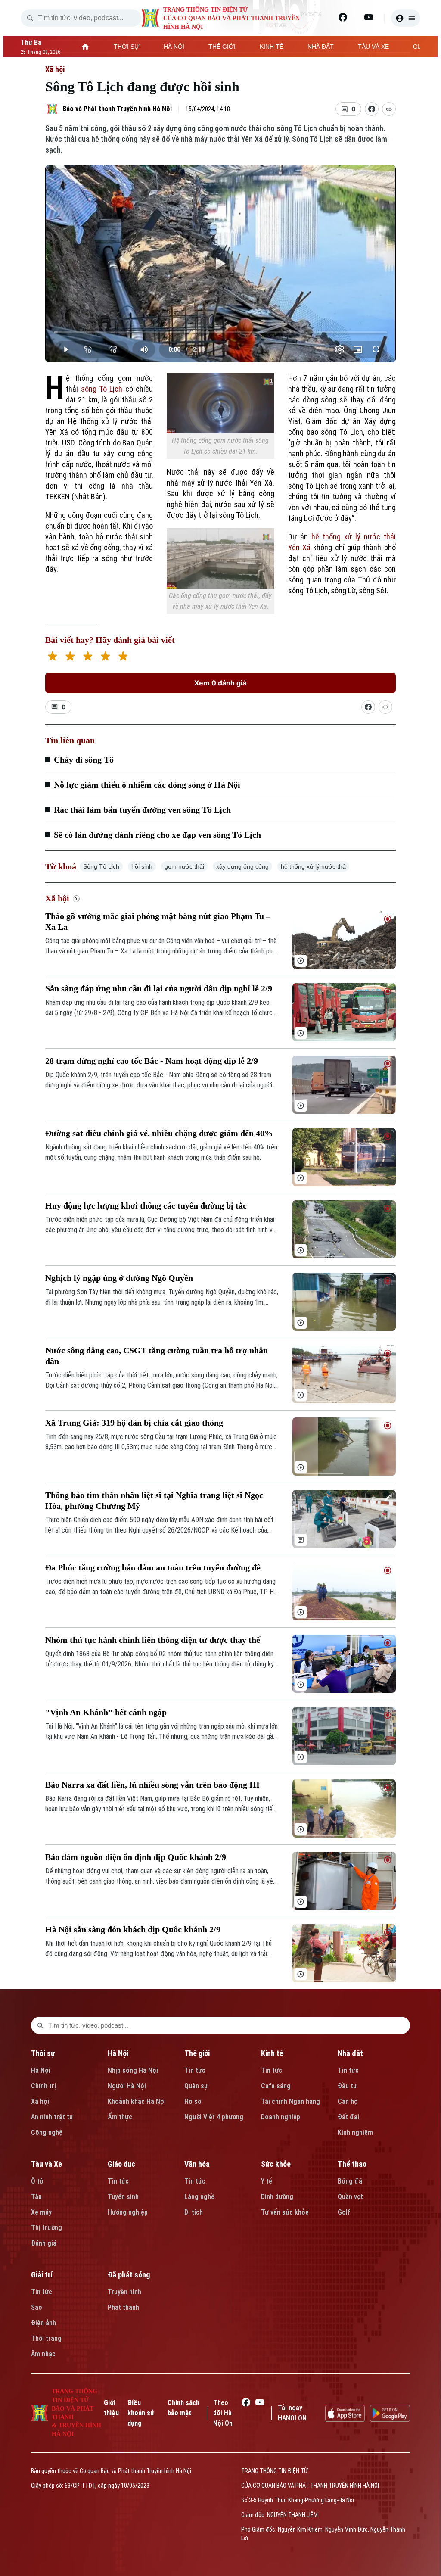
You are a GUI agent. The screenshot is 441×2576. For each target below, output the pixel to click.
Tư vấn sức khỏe (285, 2212)
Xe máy (41, 2212)
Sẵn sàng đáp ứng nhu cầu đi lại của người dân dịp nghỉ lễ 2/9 (159, 988)
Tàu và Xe (47, 2164)
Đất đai (348, 2117)
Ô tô (37, 2181)
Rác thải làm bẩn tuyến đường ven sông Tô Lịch (142, 810)
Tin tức (195, 2070)
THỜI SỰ (127, 47)
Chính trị (43, 2086)
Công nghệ (47, 2132)
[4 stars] (105, 657)
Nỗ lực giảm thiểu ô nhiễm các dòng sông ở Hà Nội (147, 785)
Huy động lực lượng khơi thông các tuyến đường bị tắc (146, 1205)
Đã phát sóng (129, 2275)
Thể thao (352, 2164)
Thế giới (197, 2053)
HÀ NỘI (174, 47)
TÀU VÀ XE (373, 47)
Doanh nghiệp (281, 2117)
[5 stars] (123, 657)
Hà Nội (41, 2070)
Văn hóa (197, 2164)
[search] (30, 18)
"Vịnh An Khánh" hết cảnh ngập (106, 1712)
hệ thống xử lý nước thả (313, 866)
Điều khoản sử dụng (141, 2413)
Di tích (194, 2212)
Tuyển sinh (123, 2197)
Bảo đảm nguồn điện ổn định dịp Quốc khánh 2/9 (136, 1857)
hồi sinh (142, 866)
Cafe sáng (276, 2086)
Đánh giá (44, 2243)
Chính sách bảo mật (183, 2408)
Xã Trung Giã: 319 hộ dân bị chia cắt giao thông (134, 1423)
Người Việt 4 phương (214, 2117)
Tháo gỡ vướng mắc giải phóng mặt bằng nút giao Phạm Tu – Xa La (158, 921)
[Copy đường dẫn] (389, 109)
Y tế (267, 2181)
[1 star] (52, 657)
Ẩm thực (120, 2117)
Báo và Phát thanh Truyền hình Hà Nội (117, 109)
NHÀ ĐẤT (321, 47)
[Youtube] (369, 17)
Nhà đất (350, 2053)
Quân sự (196, 2086)
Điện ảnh (43, 2323)
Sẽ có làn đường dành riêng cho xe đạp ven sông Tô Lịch (157, 835)
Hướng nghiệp (128, 2212)
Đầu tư (347, 2086)
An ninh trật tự (52, 2117)
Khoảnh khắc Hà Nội (137, 2101)
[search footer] (40, 2025)
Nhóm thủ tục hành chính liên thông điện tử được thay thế (153, 1640)
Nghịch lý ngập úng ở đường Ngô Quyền (119, 1278)
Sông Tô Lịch (101, 866)
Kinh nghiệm (355, 2132)
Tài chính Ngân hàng (290, 2101)
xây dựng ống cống (242, 866)
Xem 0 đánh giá (220, 683)
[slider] (220, 332)
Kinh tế (272, 2053)
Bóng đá (350, 2181)
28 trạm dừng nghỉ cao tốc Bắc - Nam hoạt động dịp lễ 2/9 (152, 1061)
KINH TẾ (272, 47)
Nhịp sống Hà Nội (133, 2070)
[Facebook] (343, 17)
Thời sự (43, 2053)
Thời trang (46, 2338)
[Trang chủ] (85, 47)
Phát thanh (123, 2307)
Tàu (36, 2197)
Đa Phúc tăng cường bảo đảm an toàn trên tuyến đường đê (153, 1567)
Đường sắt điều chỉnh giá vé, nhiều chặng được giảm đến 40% (159, 1133)
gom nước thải (184, 866)
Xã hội (55, 69)
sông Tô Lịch (102, 389)
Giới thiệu (111, 2408)
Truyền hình (124, 2292)
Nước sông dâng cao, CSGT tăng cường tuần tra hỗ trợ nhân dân (157, 1356)
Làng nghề (199, 2197)
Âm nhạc (43, 2354)
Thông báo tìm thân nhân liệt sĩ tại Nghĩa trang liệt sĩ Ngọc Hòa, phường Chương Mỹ (154, 1500)
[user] (406, 18)
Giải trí (42, 2275)
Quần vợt (350, 2197)
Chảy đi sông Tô (84, 760)
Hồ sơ (193, 2101)
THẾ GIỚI (222, 47)
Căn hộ (348, 2101)
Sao (37, 2307)
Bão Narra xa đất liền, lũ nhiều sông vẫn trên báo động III (152, 1785)
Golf (344, 2212)
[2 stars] (70, 657)
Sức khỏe (276, 2164)
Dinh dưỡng (277, 2197)
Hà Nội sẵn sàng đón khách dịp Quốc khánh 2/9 (133, 1929)
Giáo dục (121, 2164)
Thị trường (47, 2228)
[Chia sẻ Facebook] (372, 109)
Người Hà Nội (127, 2086)
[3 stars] (88, 657)
